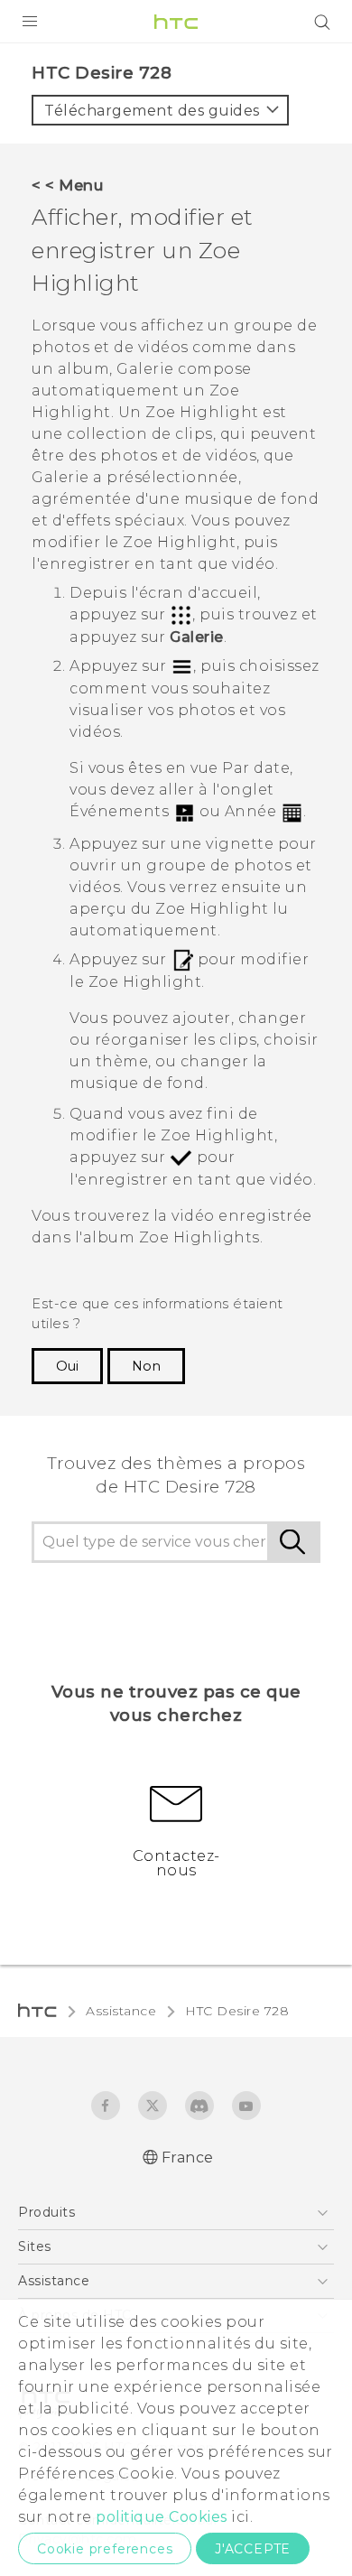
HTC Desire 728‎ (237, 2011)
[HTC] (176, 22)
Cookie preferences (105, 2549)
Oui (67, 1366)
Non (146, 1366)
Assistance (121, 2011)
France (188, 2158)
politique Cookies (162, 2517)
